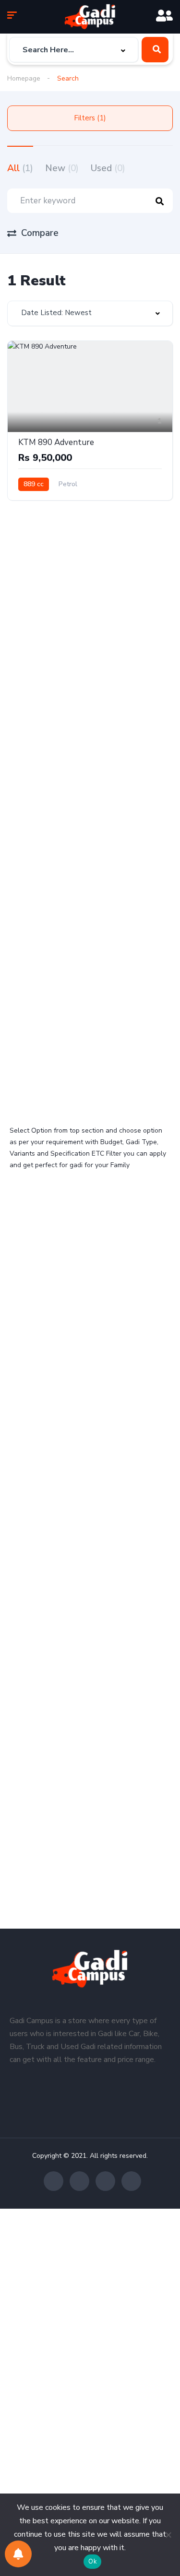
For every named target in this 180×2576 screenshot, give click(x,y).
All (20, 168)
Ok (92, 2562)
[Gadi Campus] (90, 17)
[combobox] (74, 50)
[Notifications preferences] (18, 2554)
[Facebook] (54, 2181)
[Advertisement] (90, 632)
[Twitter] (79, 2181)
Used (108, 168)
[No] (168, 2535)
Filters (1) (90, 118)
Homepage (24, 78)
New (62, 168)
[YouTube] (131, 2181)
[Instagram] (105, 2181)
